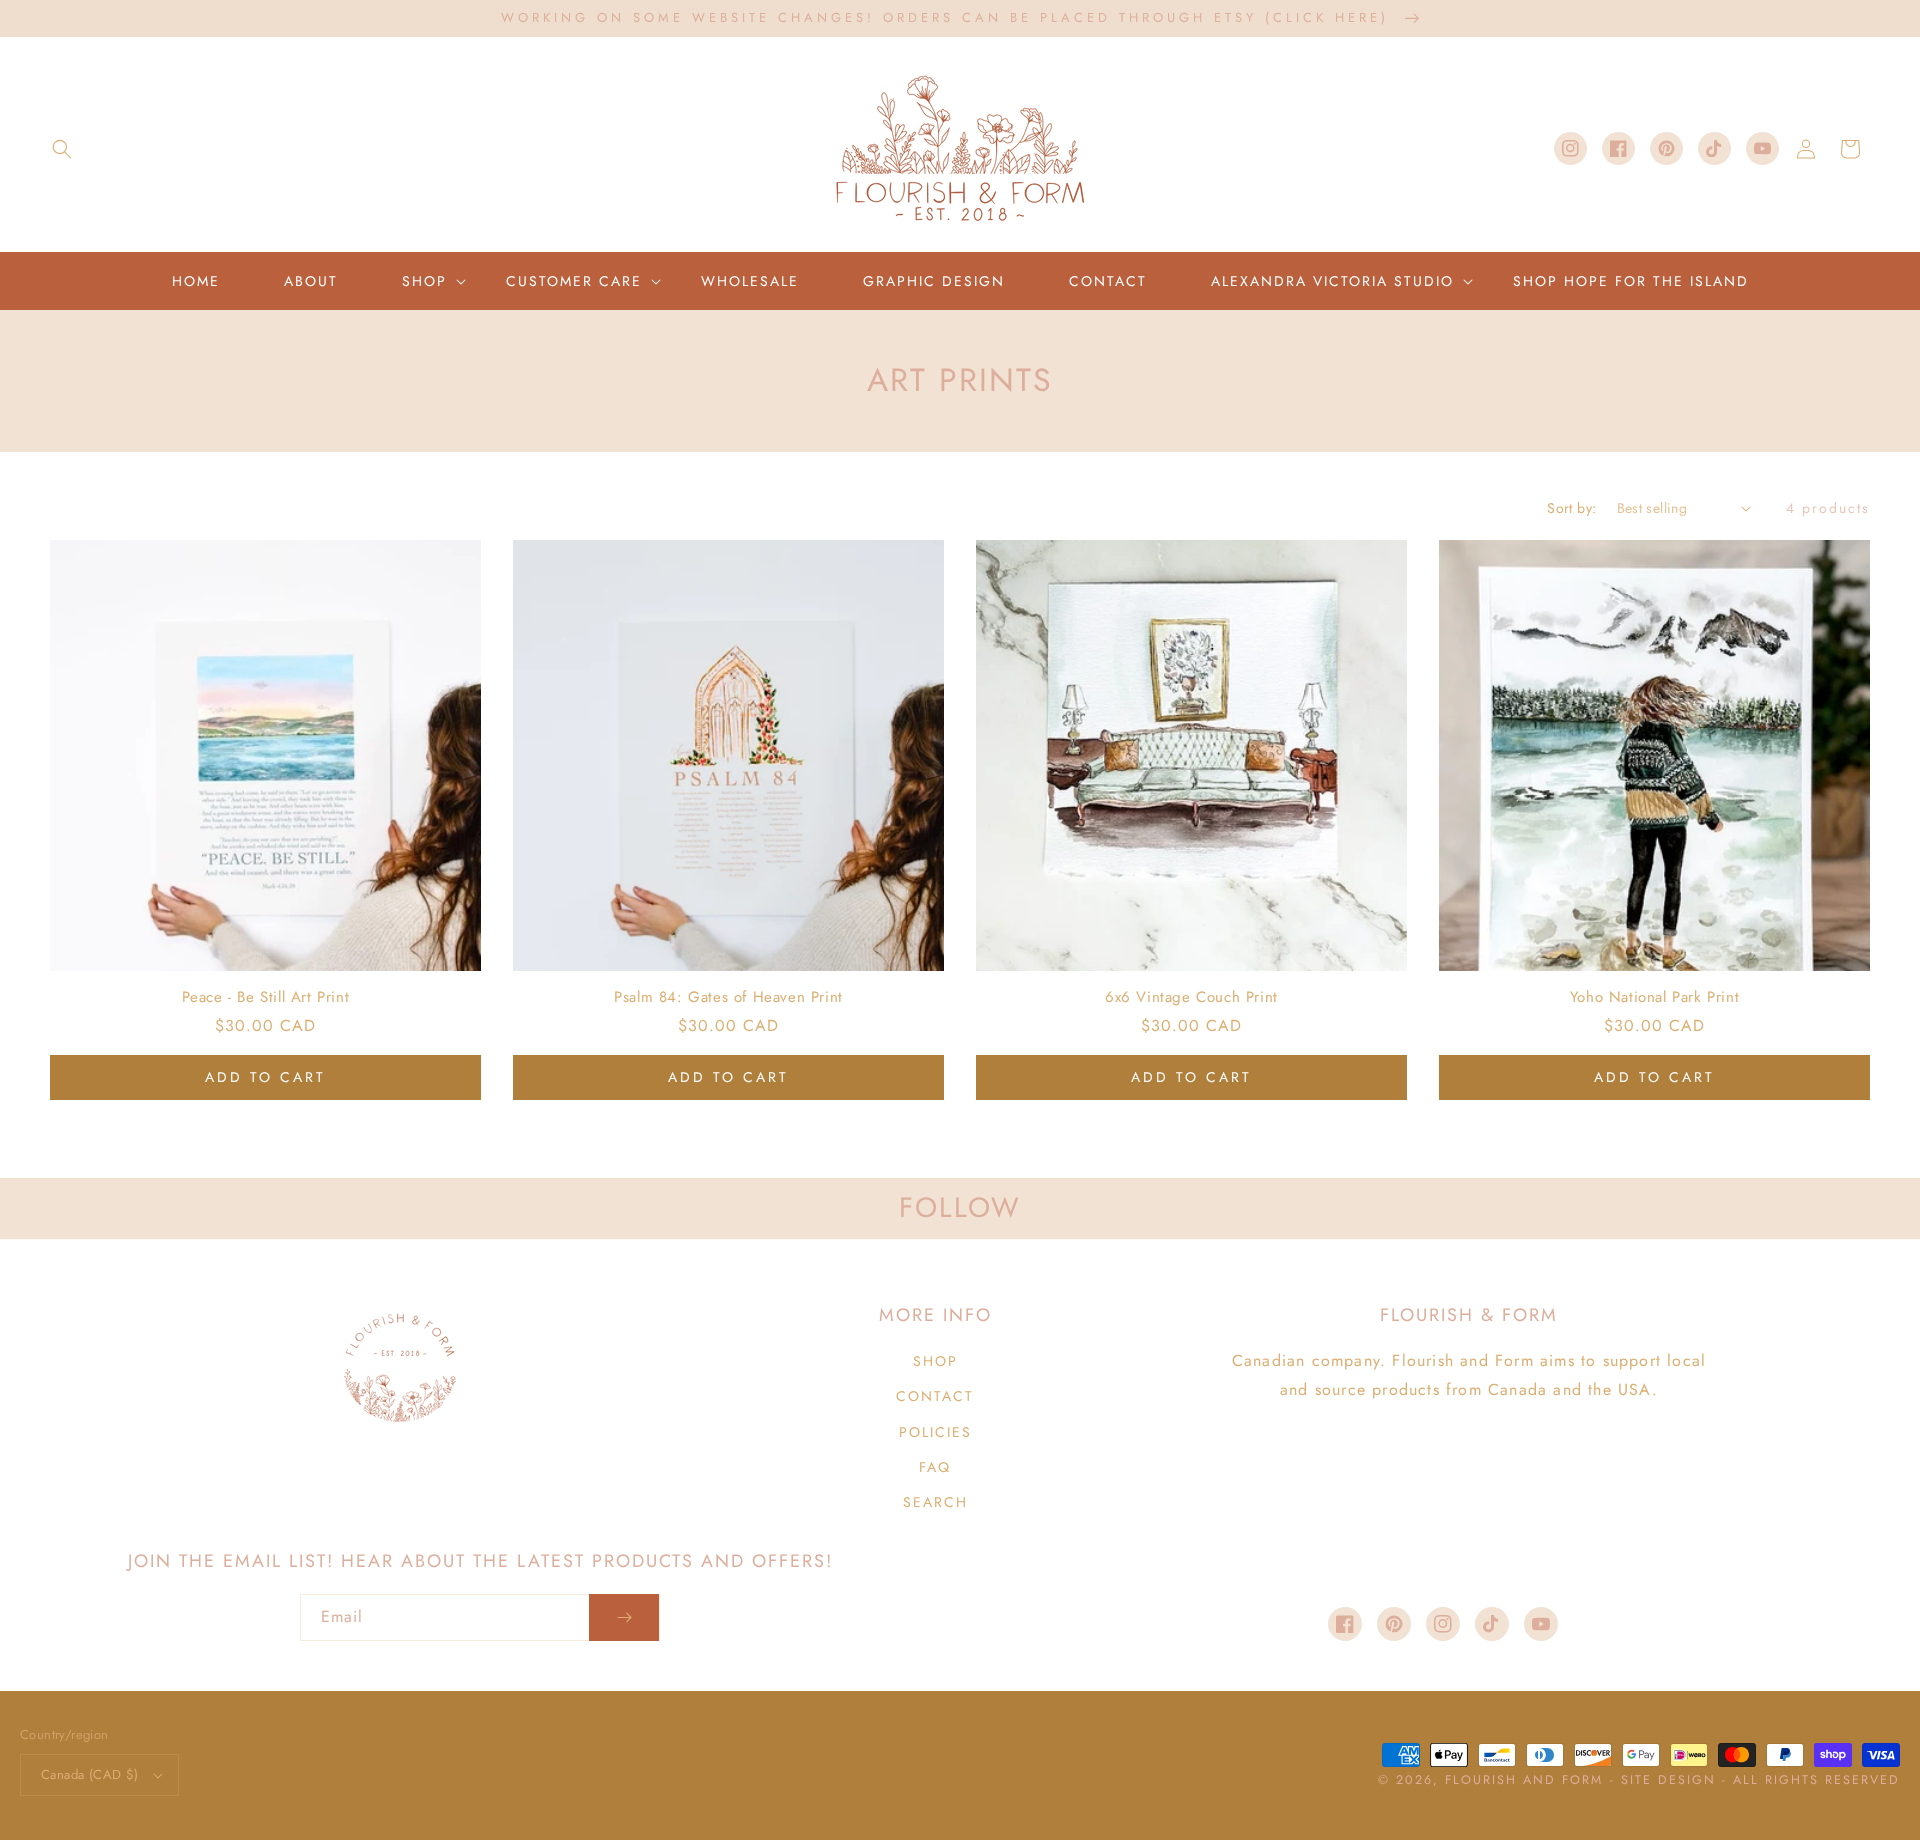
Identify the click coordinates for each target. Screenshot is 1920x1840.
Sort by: (1571, 508)
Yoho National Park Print (1654, 998)
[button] (62, 149)
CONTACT (935, 1396)
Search (935, 1502)
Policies (935, 1432)
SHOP (935, 1361)
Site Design (1668, 1780)
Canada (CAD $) (90, 1774)
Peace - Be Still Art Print (266, 998)
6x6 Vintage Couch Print (1191, 998)
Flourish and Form (1524, 1780)
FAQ (935, 1467)
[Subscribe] (624, 1617)
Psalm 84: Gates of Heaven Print (728, 998)
